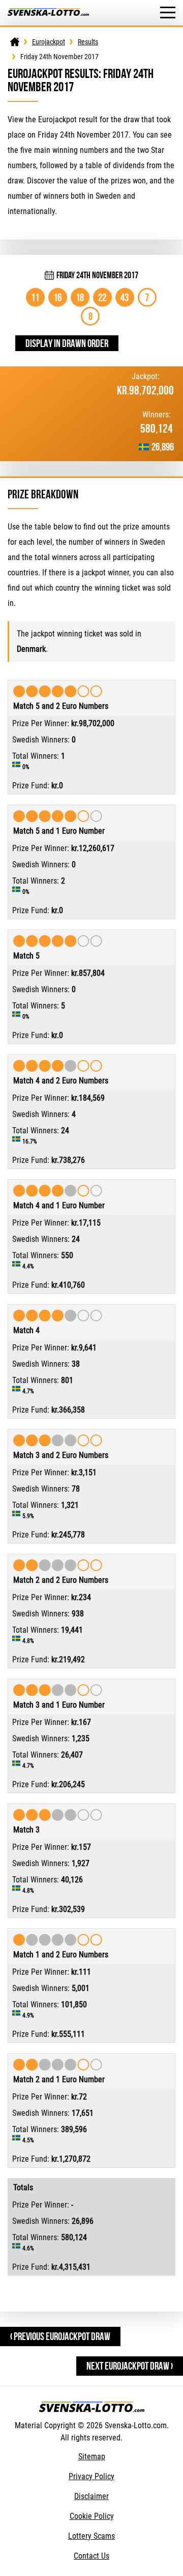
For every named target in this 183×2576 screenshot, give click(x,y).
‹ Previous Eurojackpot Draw (60, 2336)
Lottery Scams (91, 2536)
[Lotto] (15, 42)
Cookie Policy (92, 2516)
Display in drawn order (67, 343)
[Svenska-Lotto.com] (48, 13)
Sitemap (92, 2457)
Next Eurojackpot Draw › (130, 2366)
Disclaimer (91, 2496)
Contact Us (91, 2556)
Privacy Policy (91, 2476)
